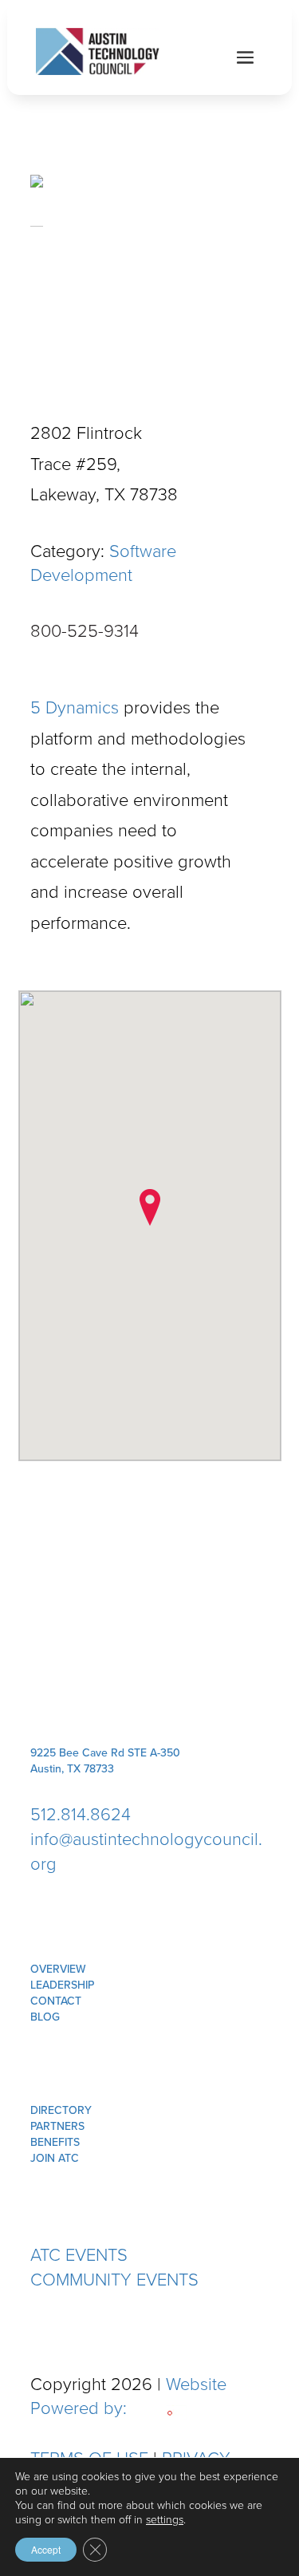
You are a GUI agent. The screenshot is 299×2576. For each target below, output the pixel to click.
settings (165, 2520)
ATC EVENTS (79, 2255)
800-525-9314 (85, 631)
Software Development (103, 563)
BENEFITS (55, 2142)
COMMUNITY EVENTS (114, 2280)
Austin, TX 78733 (72, 1769)
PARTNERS (57, 2126)
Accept (46, 2549)
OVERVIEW (58, 1969)
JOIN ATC (55, 2158)
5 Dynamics (75, 707)
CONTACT (56, 2001)
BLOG (45, 2017)
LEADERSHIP (62, 1985)
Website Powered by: (128, 2396)
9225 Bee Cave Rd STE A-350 (105, 1753)
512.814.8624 (81, 1814)
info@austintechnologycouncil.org (146, 1851)
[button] (150, 1207)
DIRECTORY (61, 2110)
